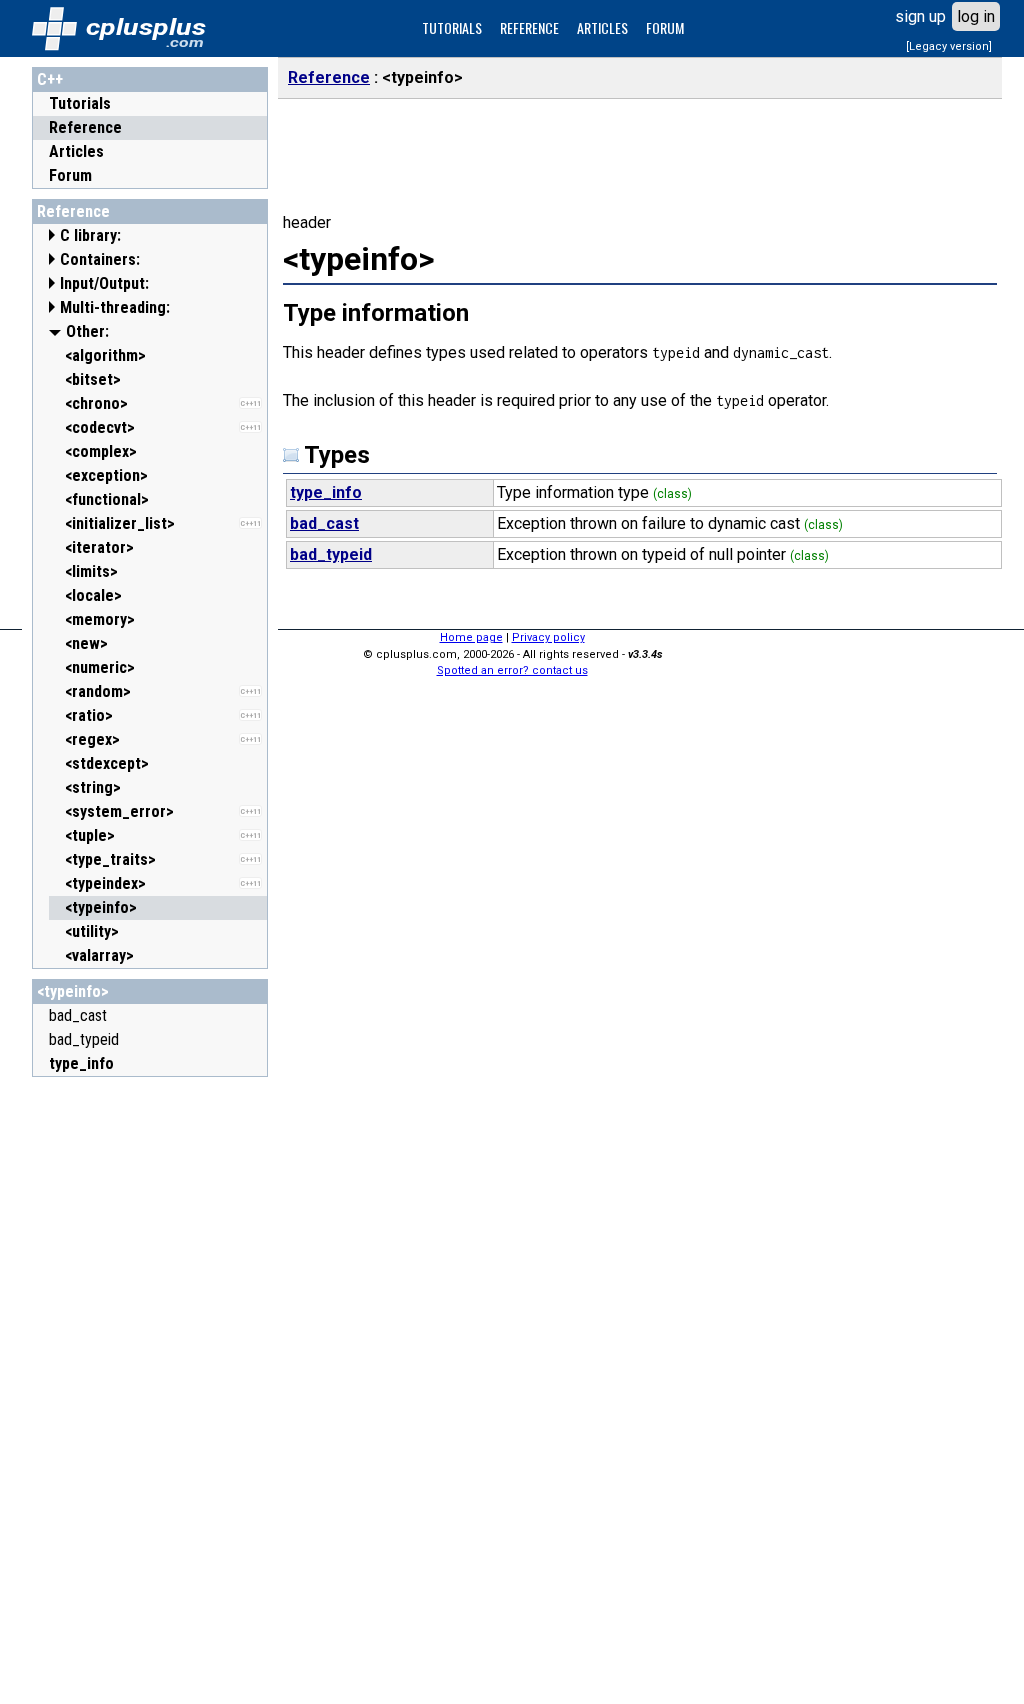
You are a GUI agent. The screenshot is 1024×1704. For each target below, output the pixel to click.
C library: (90, 235)
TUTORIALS (452, 27)
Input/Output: (104, 283)
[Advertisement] (150, 1387)
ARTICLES (602, 27)
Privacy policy (548, 637)
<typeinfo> (73, 991)
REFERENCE (529, 27)
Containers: (100, 259)
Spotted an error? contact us (512, 670)
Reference (85, 127)
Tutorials (80, 103)
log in (976, 16)
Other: (87, 331)
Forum (70, 175)
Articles (76, 151)
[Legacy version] (949, 46)
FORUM (665, 27)
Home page (471, 637)
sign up (920, 16)
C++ (50, 79)
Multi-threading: (115, 307)
